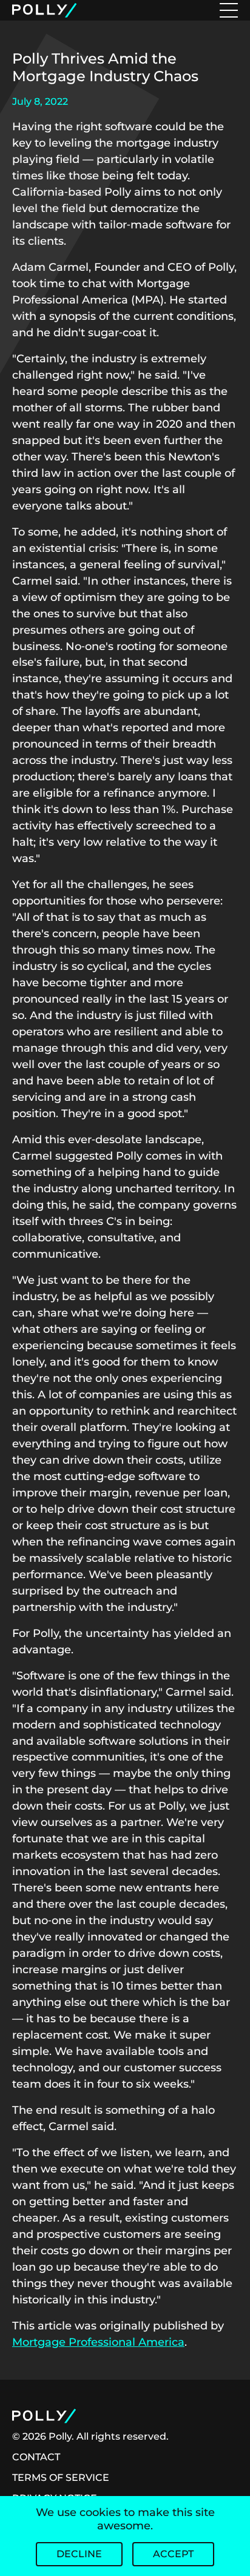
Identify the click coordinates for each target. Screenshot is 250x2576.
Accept (173, 2554)
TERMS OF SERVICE (61, 2478)
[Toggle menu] (229, 10)
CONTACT (36, 2457)
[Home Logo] (50, 10)
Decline (79, 2554)
